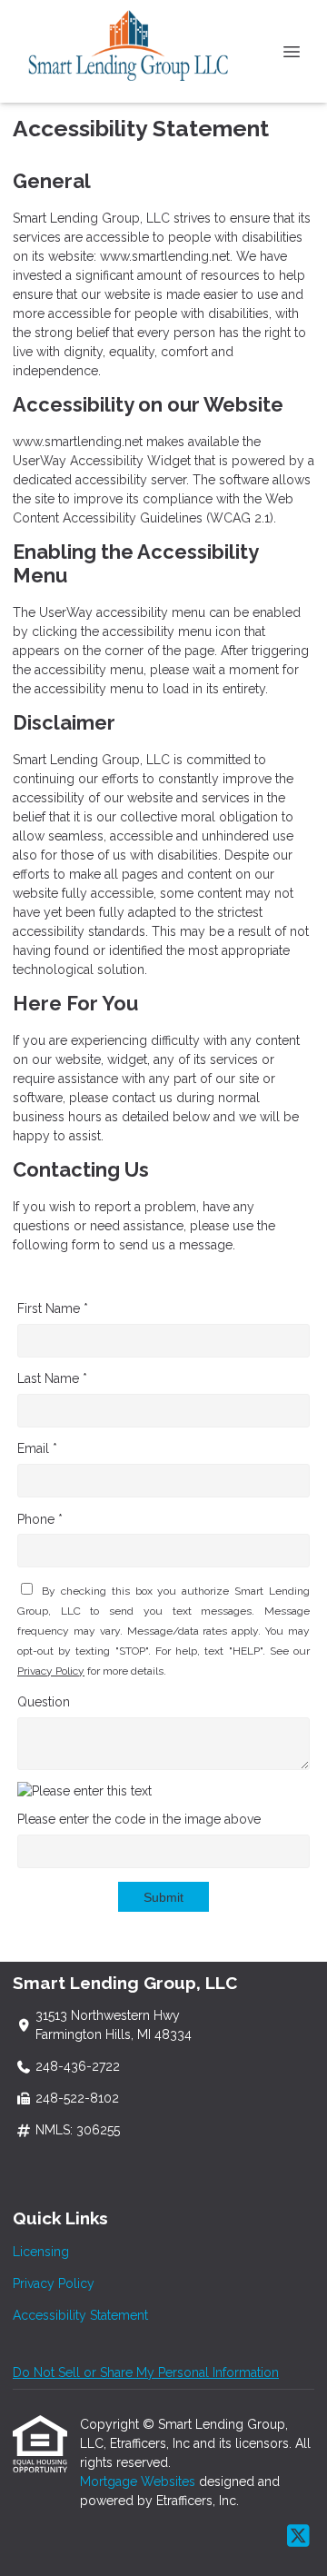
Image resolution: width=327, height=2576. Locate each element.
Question (44, 1702)
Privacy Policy (51, 1671)
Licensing (41, 2252)
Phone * (40, 1519)
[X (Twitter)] (298, 2537)
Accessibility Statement (80, 2315)
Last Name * (52, 1378)
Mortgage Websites (139, 2482)
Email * (37, 1448)
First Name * (53, 1308)
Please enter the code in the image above (139, 1819)
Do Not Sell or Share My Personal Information (146, 2372)
